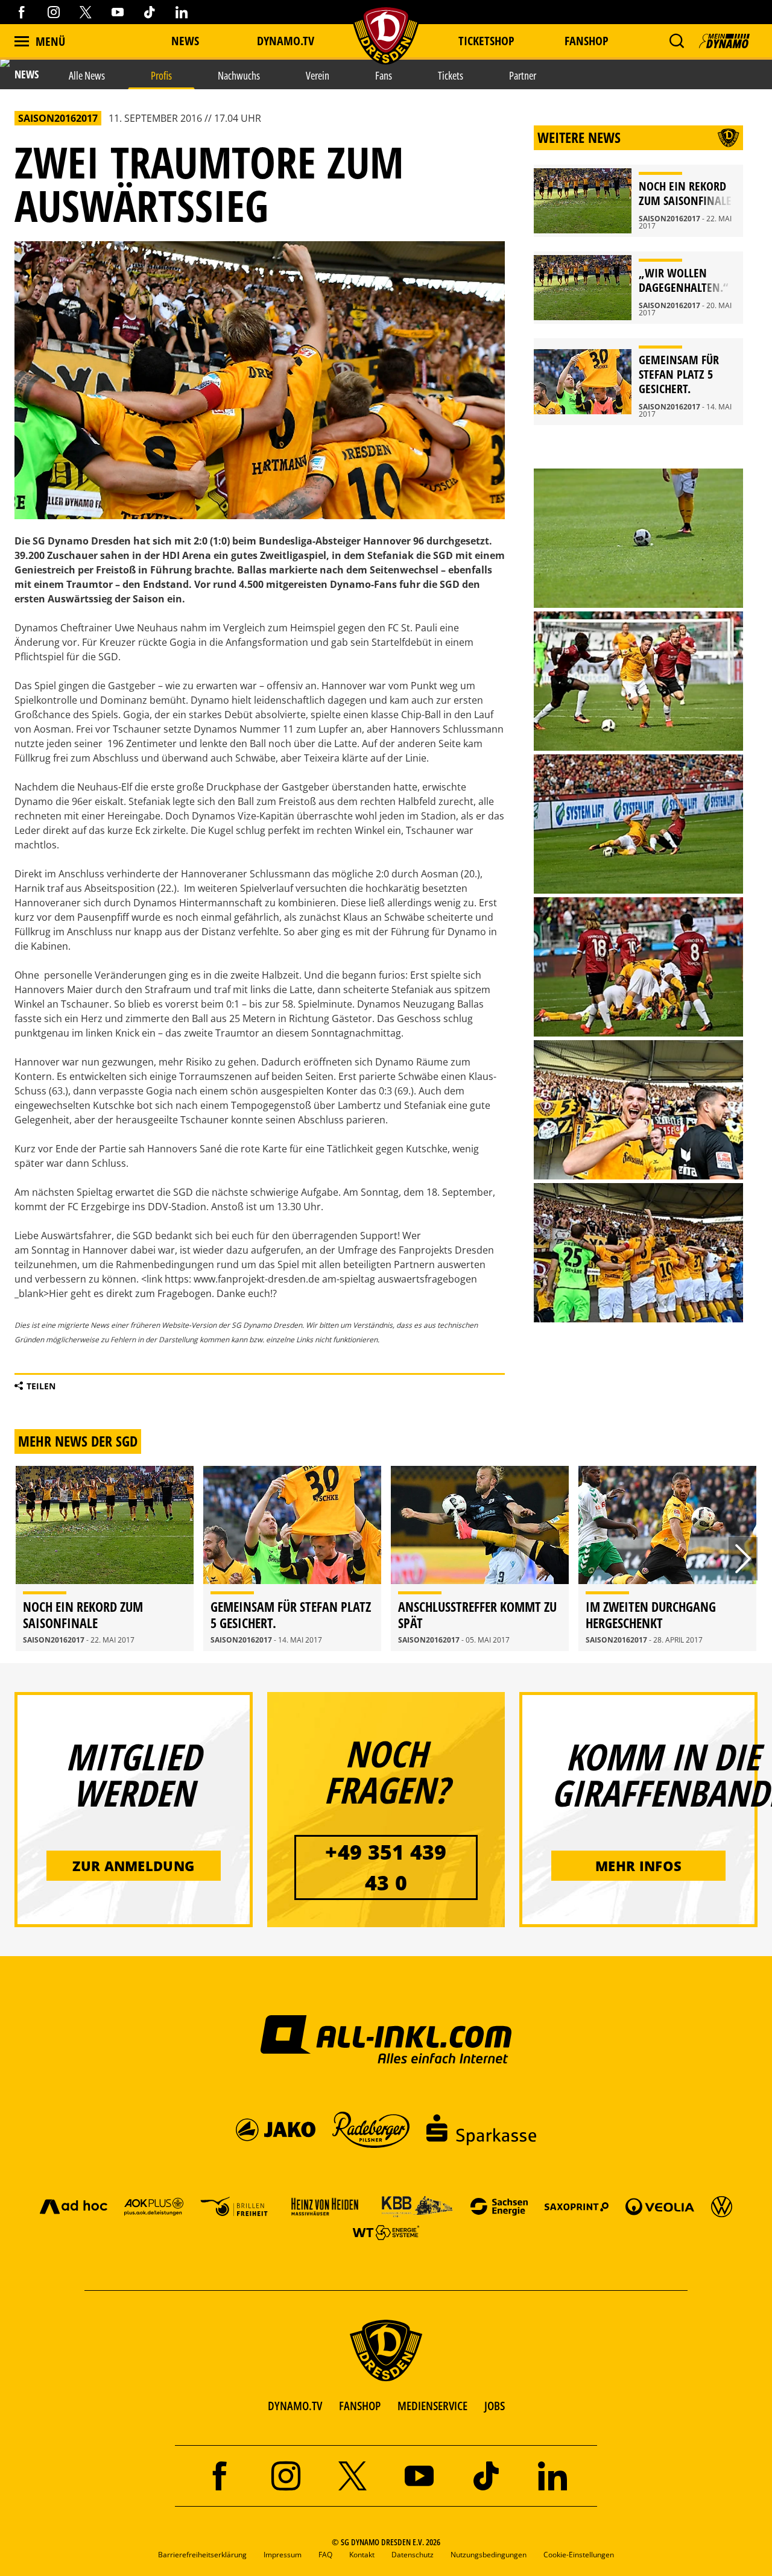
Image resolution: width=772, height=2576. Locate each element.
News (185, 41)
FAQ (325, 2555)
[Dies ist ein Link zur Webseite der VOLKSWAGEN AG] (722, 2206)
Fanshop (587, 41)
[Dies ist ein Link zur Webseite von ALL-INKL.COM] (386, 2039)
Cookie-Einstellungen (579, 2555)
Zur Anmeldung (133, 1866)
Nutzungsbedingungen (489, 2555)
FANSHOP (360, 2406)
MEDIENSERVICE (432, 2406)
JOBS (495, 2406)
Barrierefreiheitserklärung (202, 2555)
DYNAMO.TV (286, 41)
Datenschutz (413, 2555)
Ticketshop (486, 41)
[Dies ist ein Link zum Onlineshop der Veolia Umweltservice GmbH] (660, 2206)
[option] (105, 1559)
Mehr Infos (638, 1866)
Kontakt (362, 2555)
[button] (676, 41)
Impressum (283, 2555)
